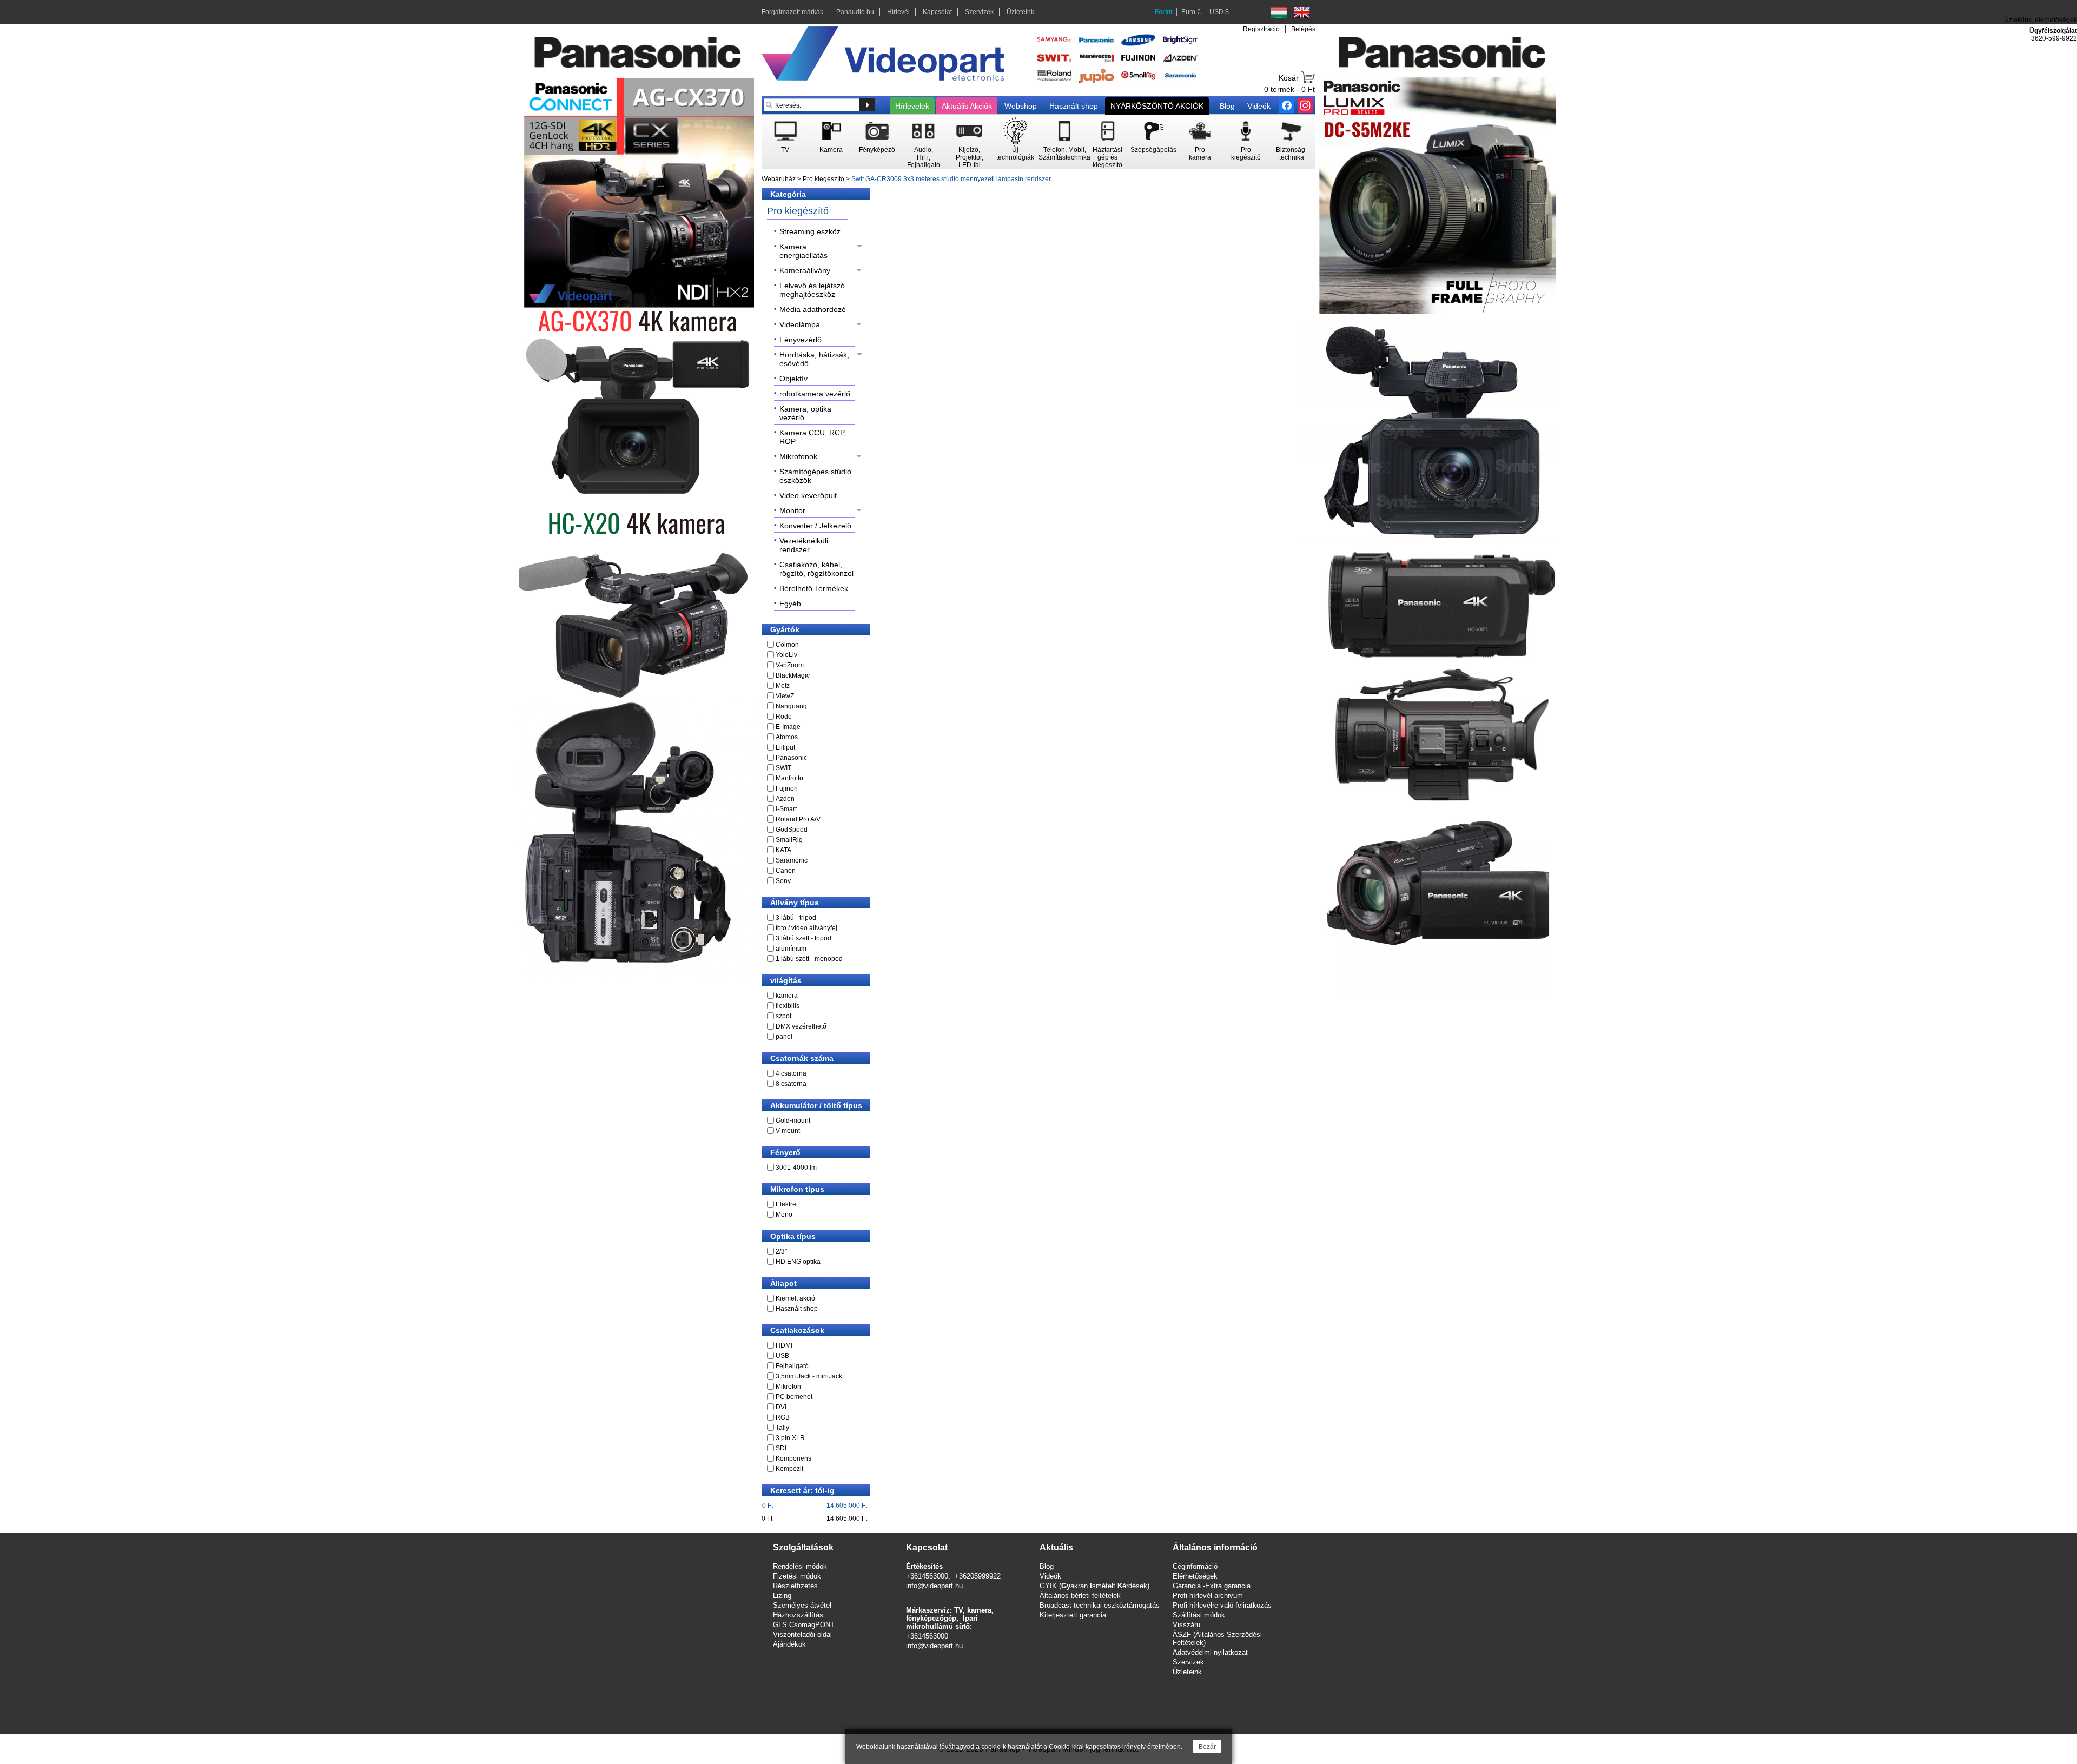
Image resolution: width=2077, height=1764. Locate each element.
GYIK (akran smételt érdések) (1094, 1586)
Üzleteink (1020, 12)
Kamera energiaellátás (803, 251)
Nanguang (791, 706)
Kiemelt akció (795, 1298)
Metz (783, 686)
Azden (785, 799)
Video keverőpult (808, 495)
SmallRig (789, 840)
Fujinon (787, 788)
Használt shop (1074, 106)
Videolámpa (800, 324)
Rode (784, 717)
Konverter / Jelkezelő (815, 526)
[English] (1302, 12)
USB (782, 1356)
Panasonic (791, 758)
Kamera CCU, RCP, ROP (813, 437)
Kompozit (789, 1469)
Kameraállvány (805, 270)
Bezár (1207, 1747)
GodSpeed (792, 830)
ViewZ (785, 696)
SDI (781, 1448)
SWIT (783, 768)
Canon (786, 871)
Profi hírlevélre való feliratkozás (1222, 1605)
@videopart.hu (940, 1646)
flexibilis (788, 1006)
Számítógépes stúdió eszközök (815, 476)
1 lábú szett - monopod (809, 959)
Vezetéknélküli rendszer (804, 545)
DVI (781, 1407)
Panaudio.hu (855, 12)
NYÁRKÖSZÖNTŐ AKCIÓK (1157, 106)
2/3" (781, 1251)
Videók (1259, 106)
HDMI (784, 1345)
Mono (784, 1215)
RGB (783, 1417)
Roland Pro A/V (798, 819)
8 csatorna (791, 1084)
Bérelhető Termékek (814, 588)
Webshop (1021, 106)
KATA (783, 850)
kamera (787, 996)
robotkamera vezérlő (815, 394)
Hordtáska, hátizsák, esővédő (814, 359)
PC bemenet (794, 1397)
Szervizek (979, 12)
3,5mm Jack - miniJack (809, 1376)
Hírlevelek (912, 106)
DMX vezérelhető (801, 1026)
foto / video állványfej (806, 928)
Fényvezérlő (801, 340)
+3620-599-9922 (2052, 38)
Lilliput (785, 747)
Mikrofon (788, 1387)
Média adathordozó (813, 309)
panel (784, 1037)
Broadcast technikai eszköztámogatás (1100, 1605)
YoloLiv (786, 655)
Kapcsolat (937, 12)
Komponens (793, 1458)
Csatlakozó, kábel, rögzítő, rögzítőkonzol (816, 569)
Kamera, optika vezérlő (805, 413)
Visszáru (1186, 1625)
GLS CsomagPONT (804, 1625)
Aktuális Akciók (967, 106)
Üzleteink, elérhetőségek (2040, 20)
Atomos (787, 737)
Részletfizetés (795, 1586)
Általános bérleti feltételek (1080, 1596)
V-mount (788, 1131)
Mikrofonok (798, 456)
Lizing (782, 1596)
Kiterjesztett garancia (1073, 1615)
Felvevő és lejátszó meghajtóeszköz (812, 290)
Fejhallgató (792, 1366)
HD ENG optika (798, 1262)
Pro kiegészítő (823, 179)
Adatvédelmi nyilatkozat (1210, 1652)
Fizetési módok (797, 1576)
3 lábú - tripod (796, 918)
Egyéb (790, 604)
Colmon (787, 645)
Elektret (787, 1204)
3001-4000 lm (796, 1168)
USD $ (1219, 12)
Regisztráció (1261, 29)
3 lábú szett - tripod (803, 938)
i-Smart (786, 809)
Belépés (1303, 29)
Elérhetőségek (1195, 1576)
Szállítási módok (1199, 1615)
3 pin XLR (790, 1438)
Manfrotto (789, 778)
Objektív (793, 379)
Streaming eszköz (810, 231)
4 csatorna (791, 1073)
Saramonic (792, 860)
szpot (783, 1016)
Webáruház (779, 179)
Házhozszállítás (798, 1615)
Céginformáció (1195, 1566)
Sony (783, 881)
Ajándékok (789, 1644)
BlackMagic (793, 675)
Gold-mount (793, 1120)
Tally (782, 1428)
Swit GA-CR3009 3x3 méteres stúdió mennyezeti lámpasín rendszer (951, 179)
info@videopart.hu (934, 1586)
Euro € (1191, 12)
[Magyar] (1279, 12)
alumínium (791, 949)
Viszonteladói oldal (802, 1634)
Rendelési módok (800, 1566)
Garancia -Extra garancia (1212, 1586)
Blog (1227, 106)
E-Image (788, 727)
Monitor (792, 510)
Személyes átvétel (802, 1605)
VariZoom (790, 665)
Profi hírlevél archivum (1208, 1596)
